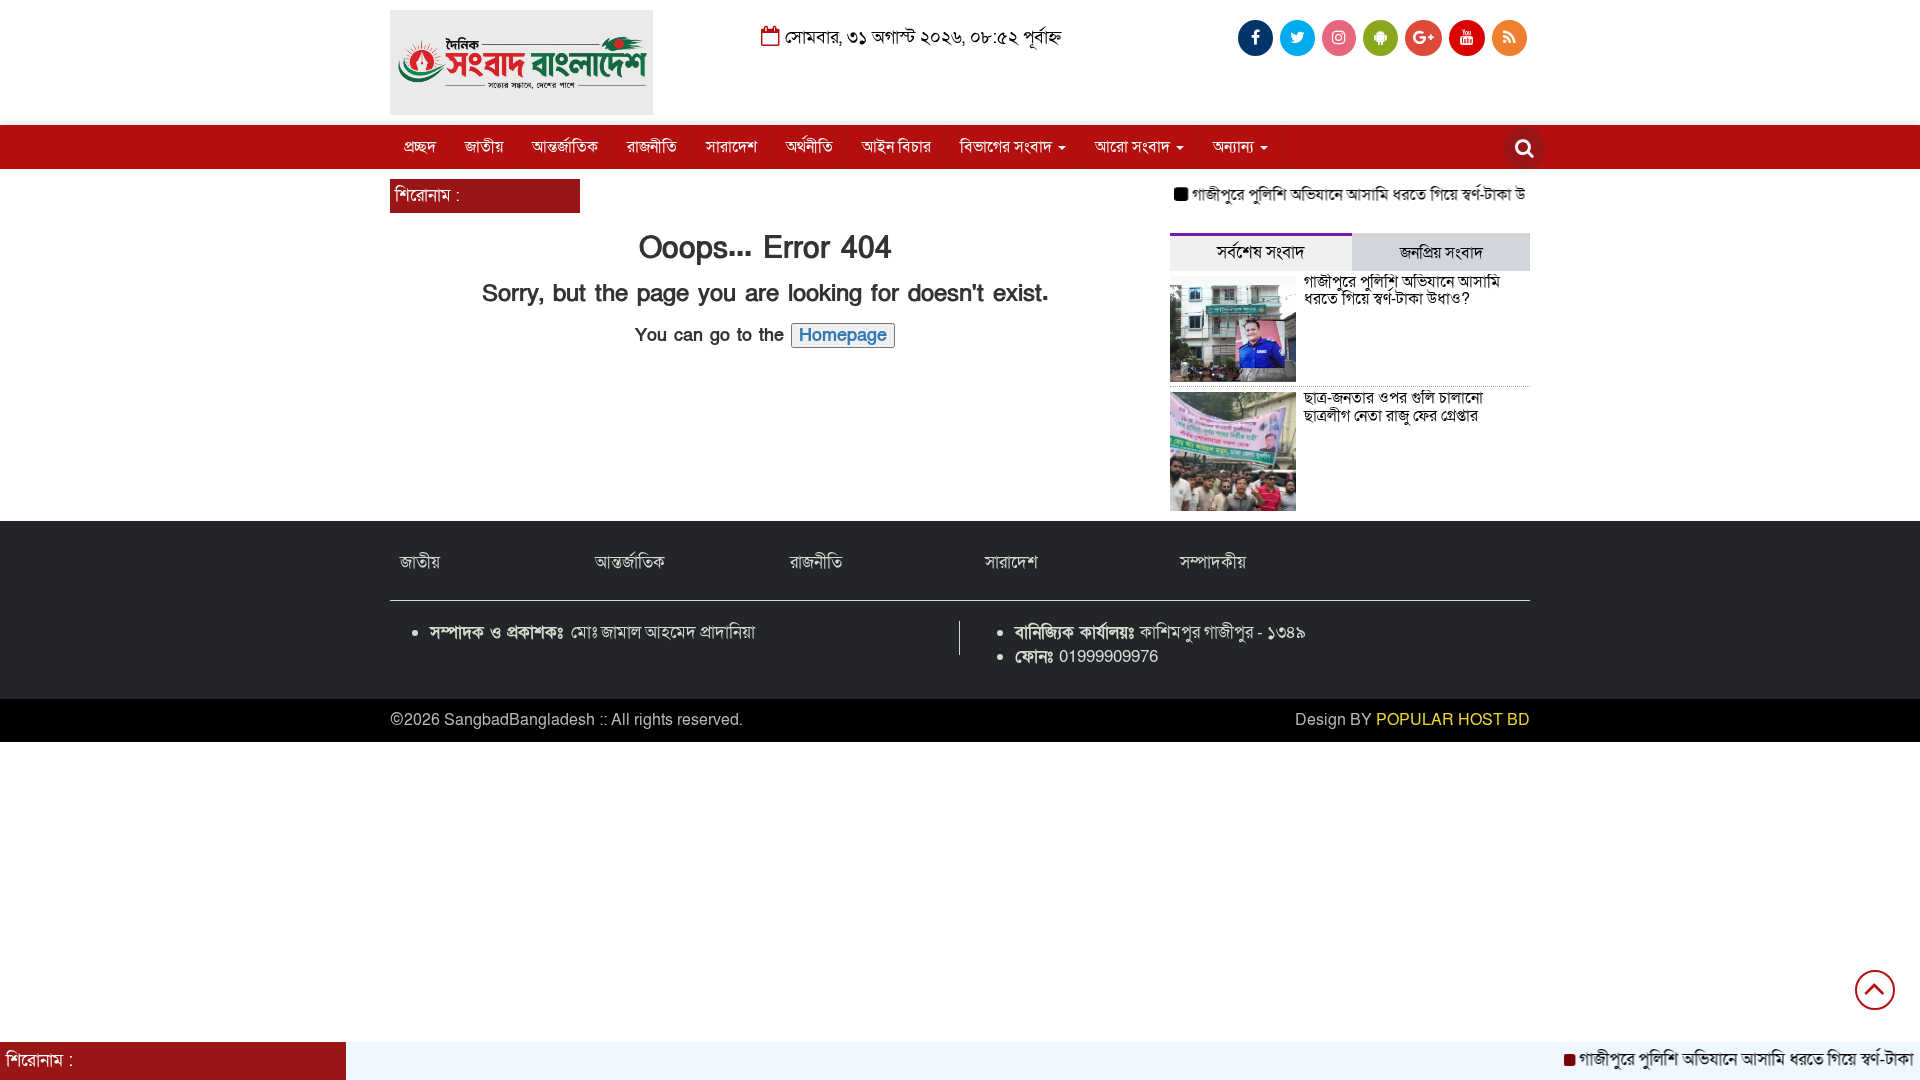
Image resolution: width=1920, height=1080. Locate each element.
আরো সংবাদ (1134, 147)
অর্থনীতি (809, 147)
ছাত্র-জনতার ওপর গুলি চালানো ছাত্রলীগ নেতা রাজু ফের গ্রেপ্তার (1393, 407)
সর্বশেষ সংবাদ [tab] (1261, 252)
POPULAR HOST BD (1453, 720)
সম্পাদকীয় (1213, 562)
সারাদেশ (731, 147)
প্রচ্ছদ (420, 147)
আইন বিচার (896, 147)
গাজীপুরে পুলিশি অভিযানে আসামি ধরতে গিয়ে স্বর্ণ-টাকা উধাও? (1360, 195)
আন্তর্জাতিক (565, 147)
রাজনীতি (652, 147)
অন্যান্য (1235, 147)
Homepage (843, 335)
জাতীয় (484, 147)
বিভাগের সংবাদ (1008, 147)
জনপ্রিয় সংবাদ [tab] (1441, 253)
